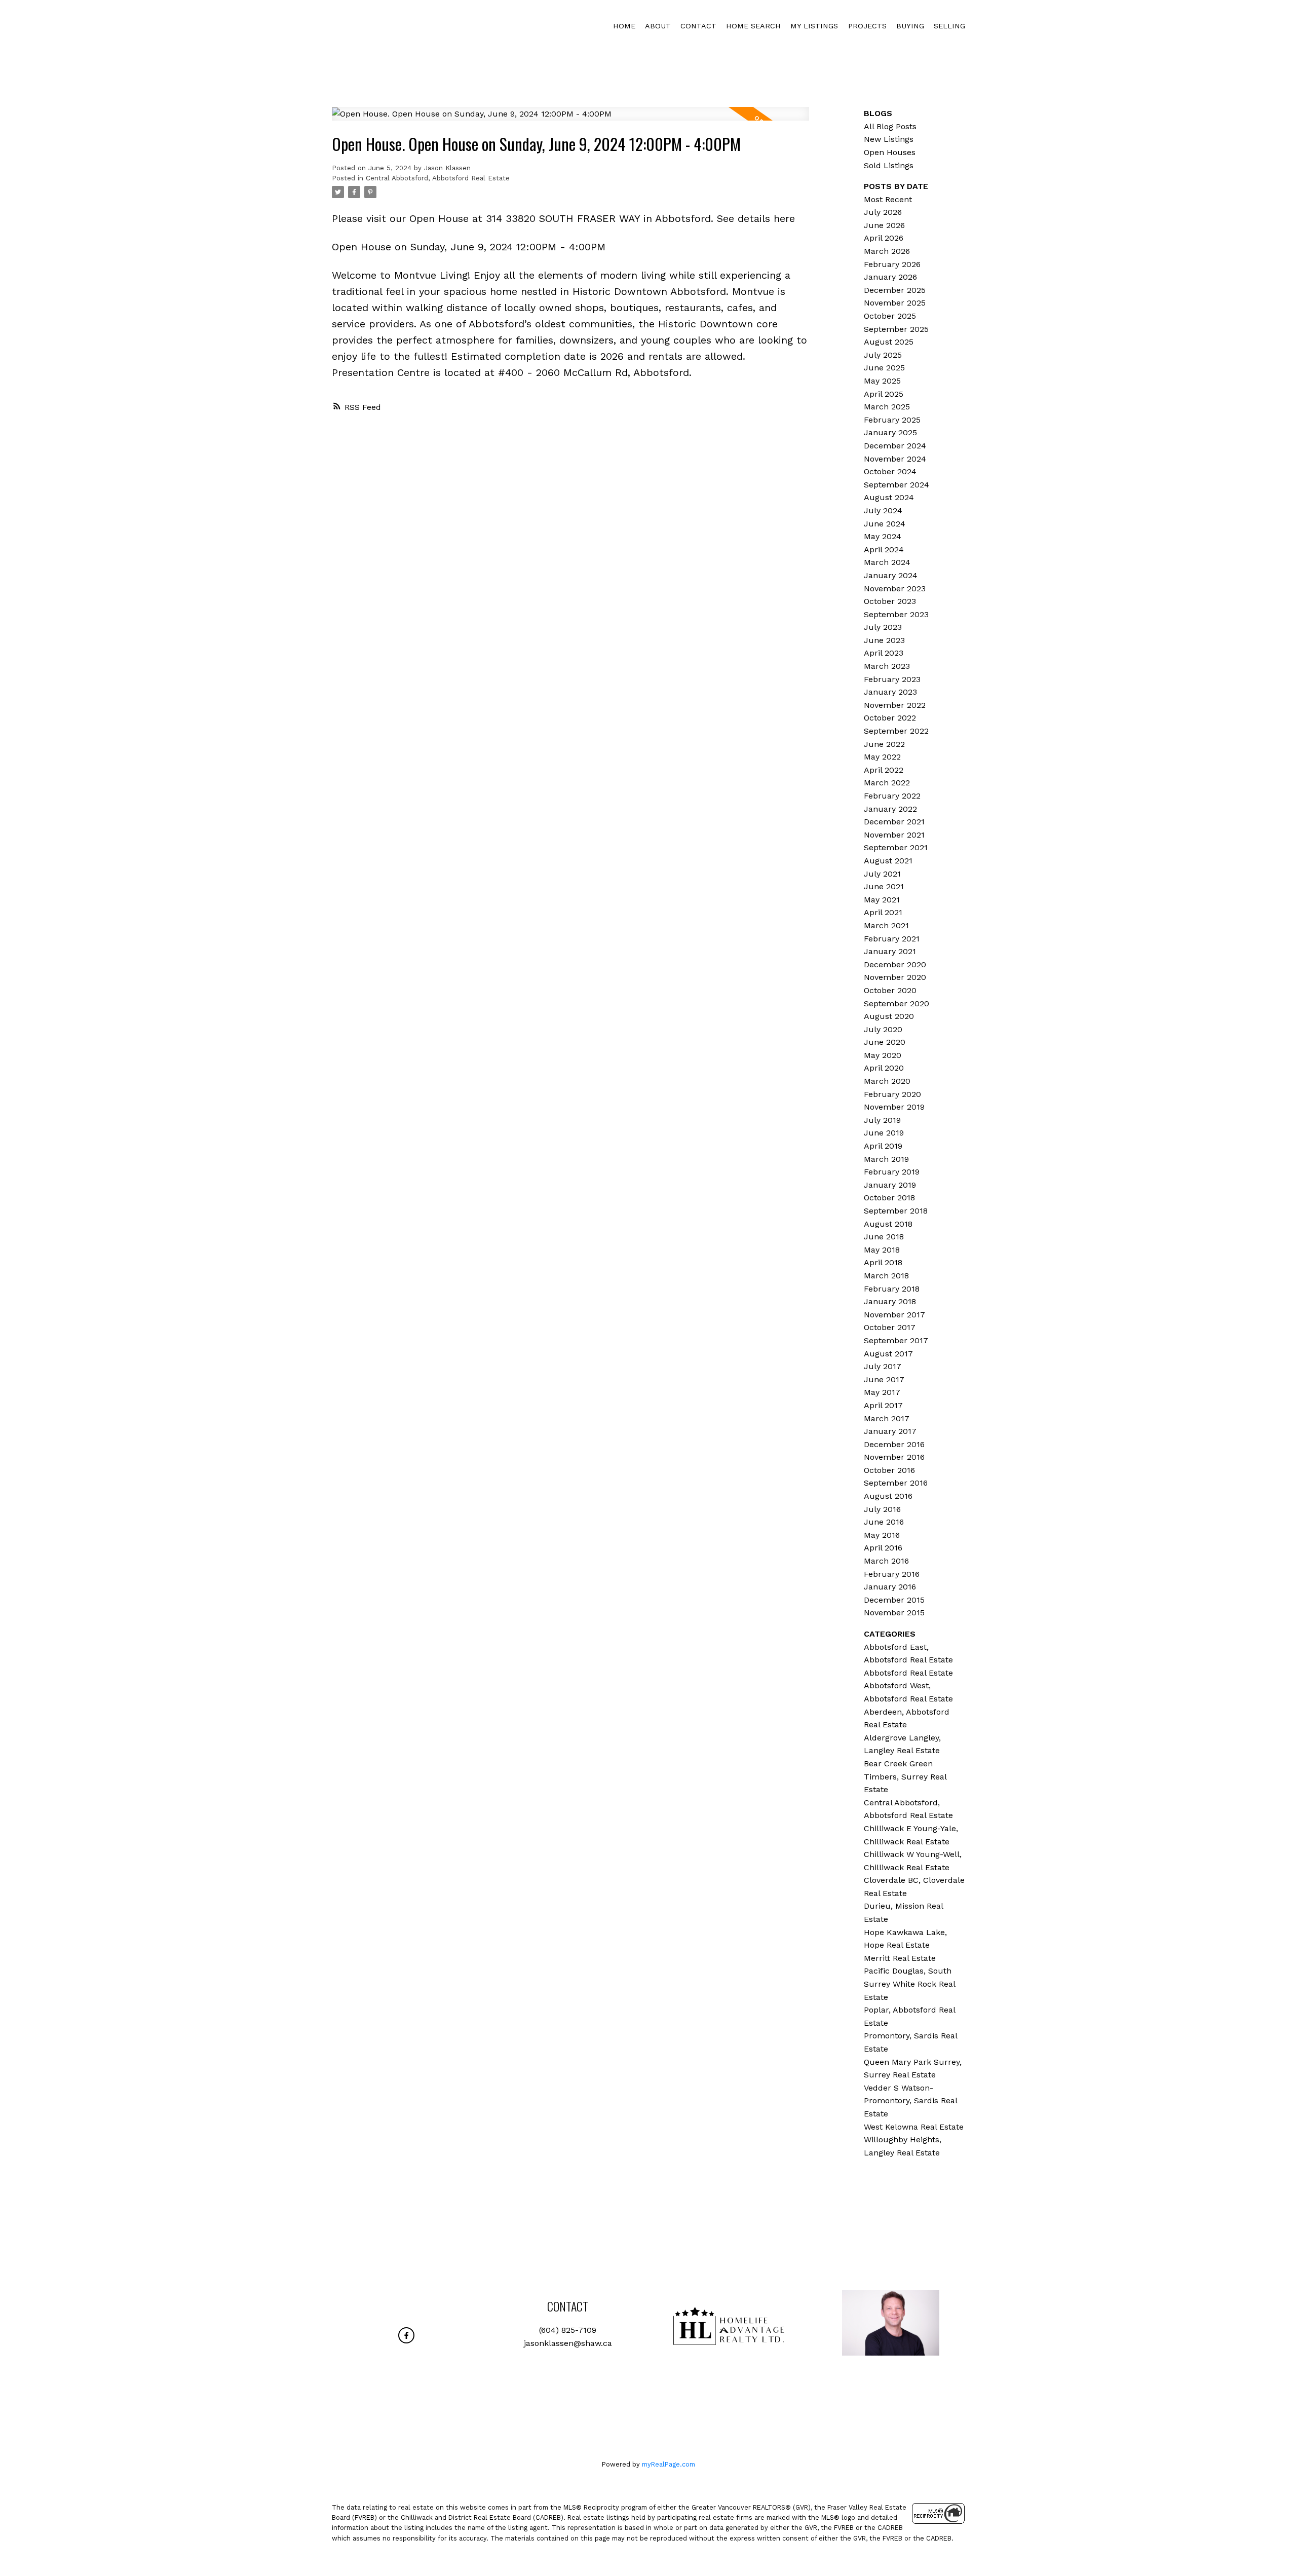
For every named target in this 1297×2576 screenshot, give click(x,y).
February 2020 (892, 1094)
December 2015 (894, 1600)
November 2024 (895, 459)
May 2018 (882, 1250)
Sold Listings (889, 165)
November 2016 (894, 1457)
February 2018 (892, 1289)
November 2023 (895, 589)
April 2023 (884, 653)
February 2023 (892, 679)
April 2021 (883, 912)
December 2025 (895, 290)
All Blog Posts (890, 126)
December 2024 (895, 446)
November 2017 (894, 1315)
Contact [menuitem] (698, 26)
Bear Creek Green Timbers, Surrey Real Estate (905, 1776)
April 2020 (884, 1068)
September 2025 (896, 329)
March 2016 (886, 1561)
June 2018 (884, 1237)
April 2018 (883, 1262)
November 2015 (894, 1613)
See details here (756, 218)
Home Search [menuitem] (753, 26)
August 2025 (889, 342)
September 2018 (896, 1211)
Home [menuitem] (624, 26)
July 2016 (882, 1509)
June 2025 (884, 368)
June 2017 (884, 1379)
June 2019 (884, 1133)
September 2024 (897, 485)
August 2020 (889, 1016)
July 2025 (883, 355)
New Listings (889, 139)
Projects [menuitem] (867, 26)
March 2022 (887, 783)
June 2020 (885, 1042)
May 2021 (882, 900)
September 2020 (897, 1003)
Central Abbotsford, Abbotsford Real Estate (438, 178)
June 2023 (884, 640)
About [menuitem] (658, 26)
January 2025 (890, 432)
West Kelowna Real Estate (914, 2127)
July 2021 (882, 874)
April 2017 (883, 1405)
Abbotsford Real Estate (908, 1673)
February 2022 (892, 796)
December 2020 (895, 964)
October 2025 (890, 316)
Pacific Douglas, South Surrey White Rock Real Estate (909, 1984)
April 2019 (883, 1146)
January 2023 (890, 692)
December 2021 (894, 822)
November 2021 (894, 835)
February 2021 (892, 939)
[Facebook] (406, 2335)
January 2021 (890, 951)
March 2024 (887, 562)
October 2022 (890, 718)
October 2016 (889, 1470)
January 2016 (890, 1587)
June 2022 (884, 744)
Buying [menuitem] (910, 26)
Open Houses (890, 152)
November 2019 (894, 1107)
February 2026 (892, 264)
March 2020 (887, 1081)
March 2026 (887, 251)
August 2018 (888, 1224)
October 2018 (889, 1198)
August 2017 (888, 1354)
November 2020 (895, 977)
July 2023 (883, 627)
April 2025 (884, 394)
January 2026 (890, 277)
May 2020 (883, 1055)
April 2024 (884, 550)
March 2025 (887, 407)
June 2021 (884, 886)
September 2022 (896, 731)
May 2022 (882, 757)
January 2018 (890, 1301)
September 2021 (896, 847)
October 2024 (890, 471)
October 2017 (890, 1327)
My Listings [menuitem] (814, 26)
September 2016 (896, 1483)
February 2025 (892, 420)
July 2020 (883, 1029)
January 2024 (891, 575)
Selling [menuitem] (949, 26)
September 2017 (896, 1340)
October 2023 (890, 601)
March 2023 (887, 666)
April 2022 (884, 770)
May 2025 (882, 381)
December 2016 (894, 1444)
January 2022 (890, 809)
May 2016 (882, 1535)
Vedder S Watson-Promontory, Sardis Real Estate (910, 2101)
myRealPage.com (669, 2464)
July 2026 (883, 212)
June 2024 (885, 524)
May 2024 (883, 536)
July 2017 (883, 1366)
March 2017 (887, 1418)
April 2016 (883, 1548)
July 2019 (882, 1120)
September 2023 (896, 614)
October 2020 (890, 990)
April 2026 (884, 238)
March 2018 (886, 1276)
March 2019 (886, 1159)
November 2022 (895, 705)
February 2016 (892, 1574)
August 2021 (888, 861)
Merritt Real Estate (900, 1958)
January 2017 (890, 1431)
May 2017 (882, 1392)
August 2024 (889, 497)
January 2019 (890, 1185)
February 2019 (892, 1172)
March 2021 (886, 925)
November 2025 (895, 303)
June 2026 (884, 225)
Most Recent (888, 199)
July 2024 (883, 510)
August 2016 (888, 1496)
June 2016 (884, 1522)
